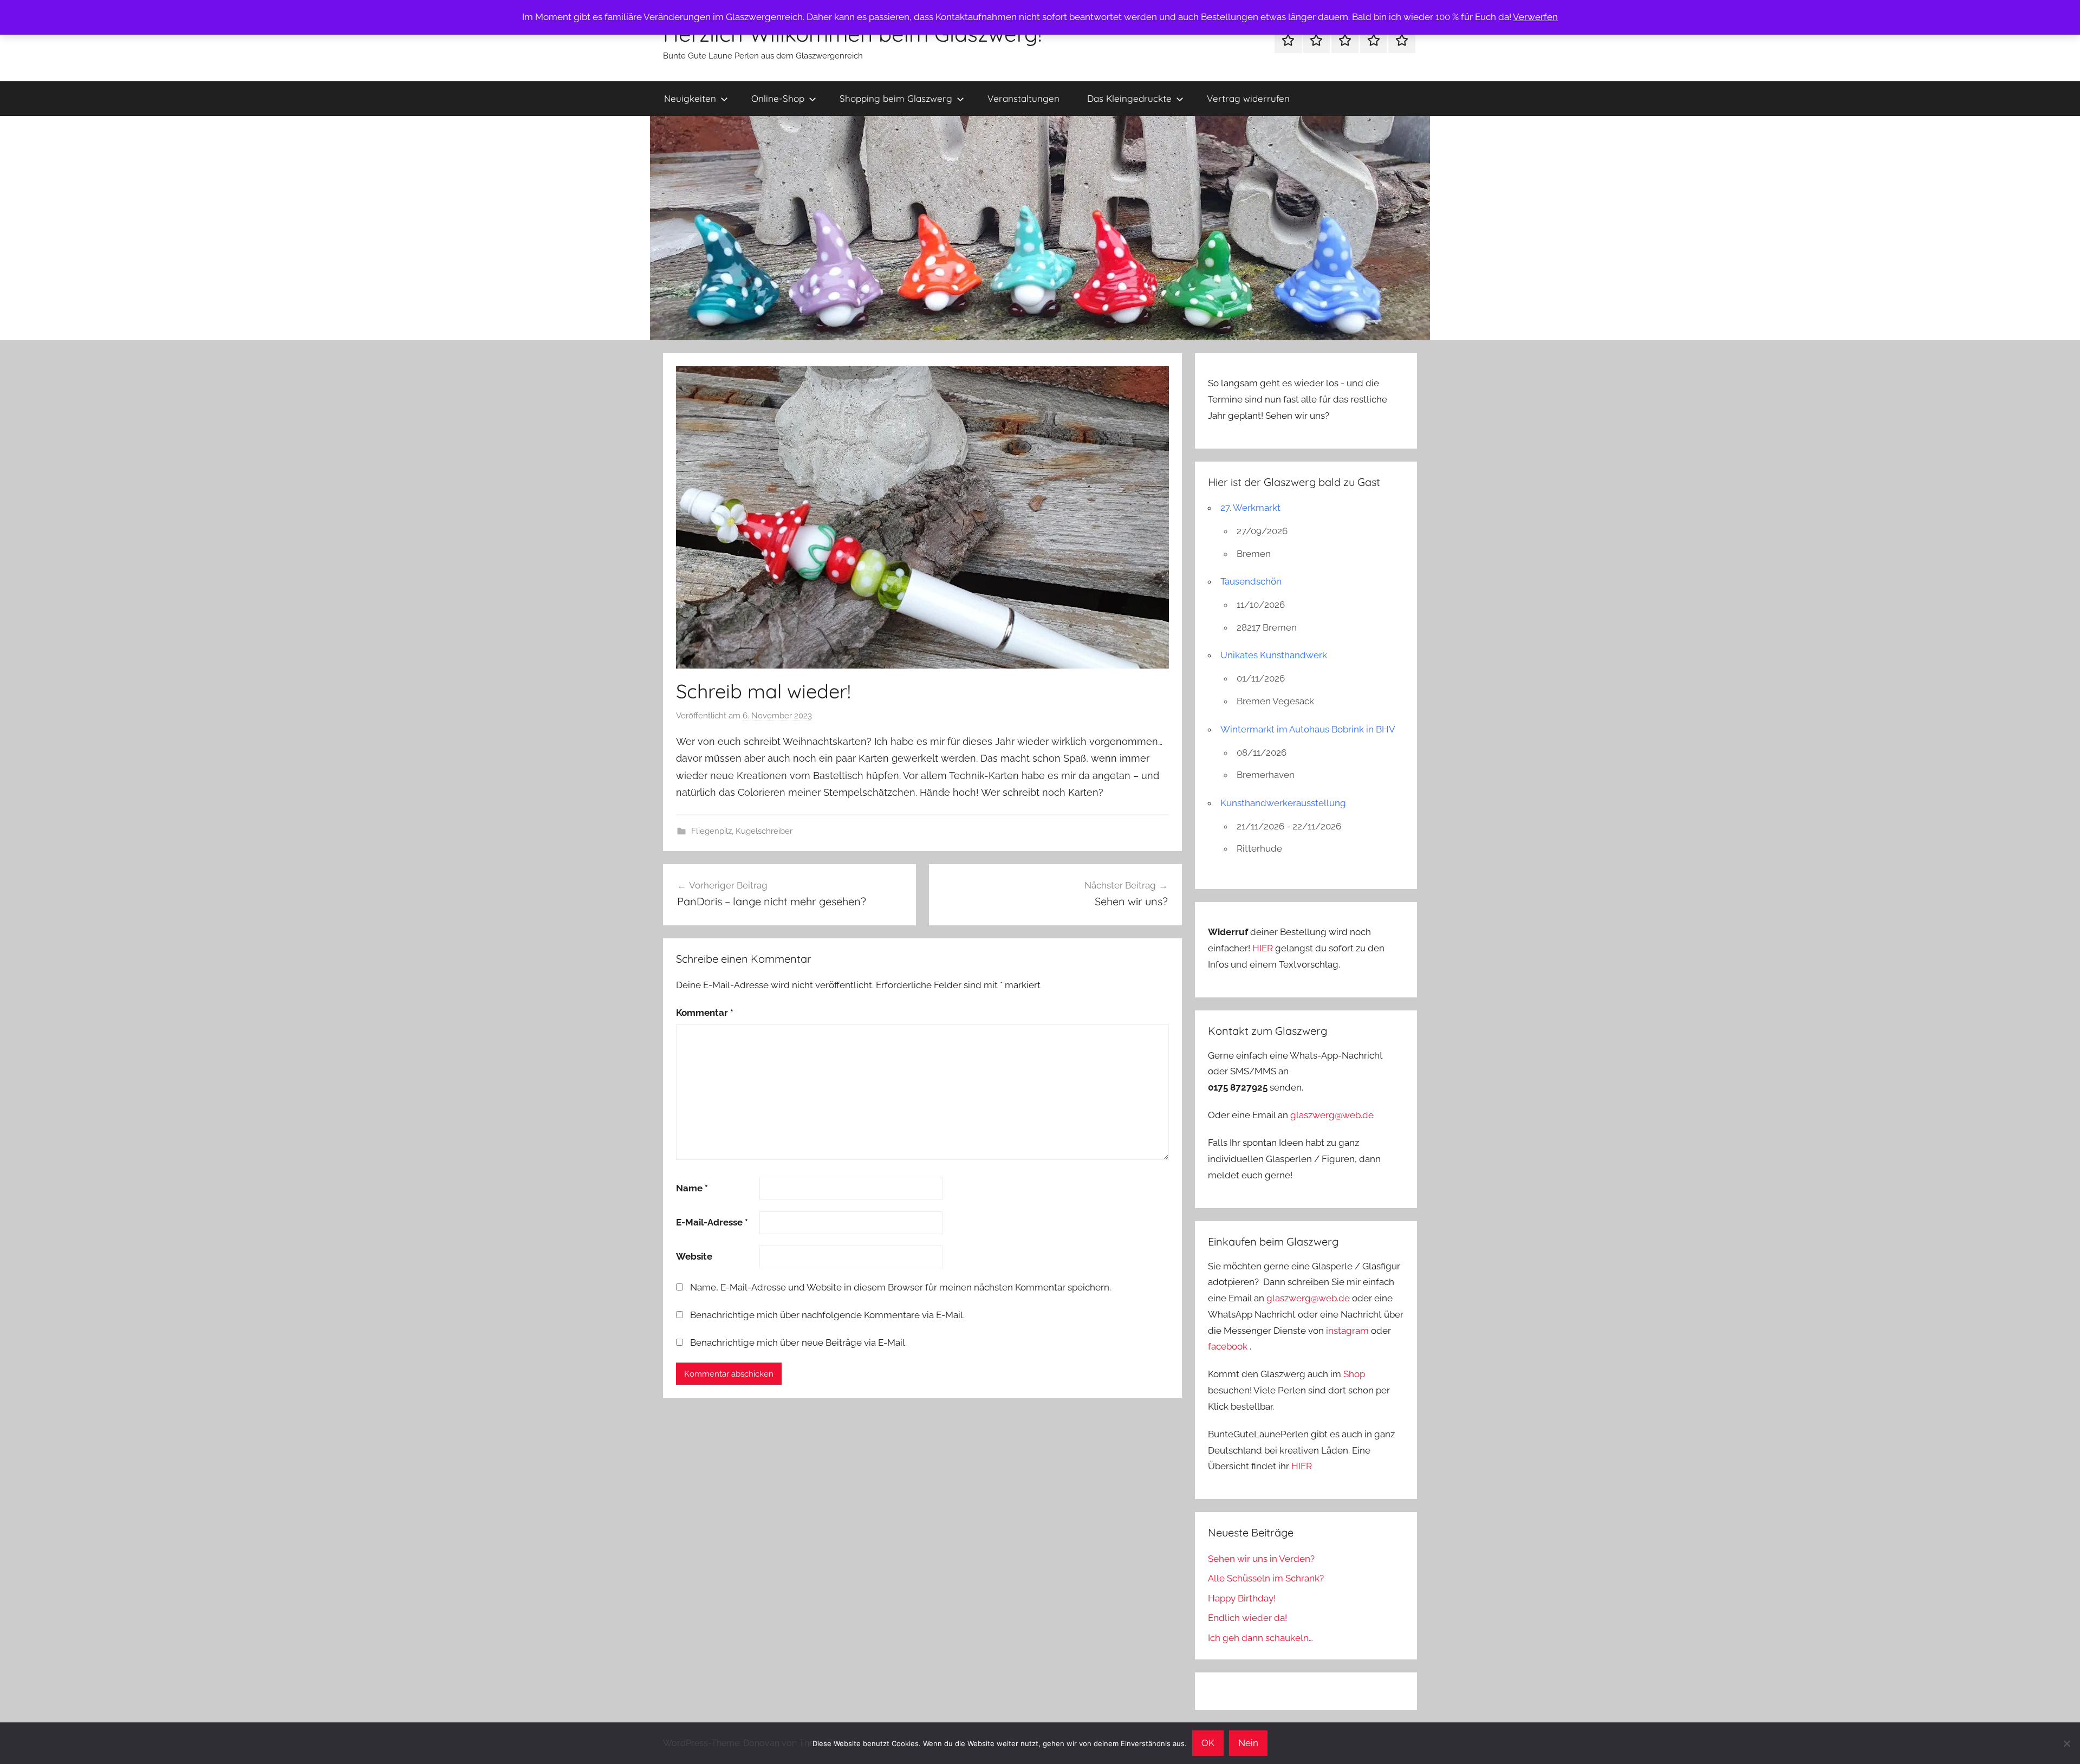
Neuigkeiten (690, 98)
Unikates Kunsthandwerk (1274, 655)
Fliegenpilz (711, 831)
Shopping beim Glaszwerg (896, 98)
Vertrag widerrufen (1248, 98)
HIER (1264, 948)
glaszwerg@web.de (1332, 1115)
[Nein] (2066, 1743)
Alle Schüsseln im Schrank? (1266, 1578)
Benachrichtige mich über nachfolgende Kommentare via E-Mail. (827, 1315)
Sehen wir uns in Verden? (1261, 1559)
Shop (1354, 1374)
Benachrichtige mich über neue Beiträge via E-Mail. (798, 1343)
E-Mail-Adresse (712, 1222)
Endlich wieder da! (1247, 1618)
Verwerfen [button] (1535, 17)
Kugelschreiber (764, 831)
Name (692, 1188)
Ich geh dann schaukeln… (1260, 1638)
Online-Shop (778, 98)
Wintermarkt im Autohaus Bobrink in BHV (1308, 729)
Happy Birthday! (1242, 1598)
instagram (1347, 1331)
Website (694, 1256)
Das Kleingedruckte (1129, 98)
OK (1208, 1743)
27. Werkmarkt (1250, 508)
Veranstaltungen (1023, 98)
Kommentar (705, 1013)
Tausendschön (1251, 581)
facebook (1228, 1346)
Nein (1248, 1743)
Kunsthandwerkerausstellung (1283, 803)
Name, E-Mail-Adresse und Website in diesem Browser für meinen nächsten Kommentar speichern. (901, 1287)
